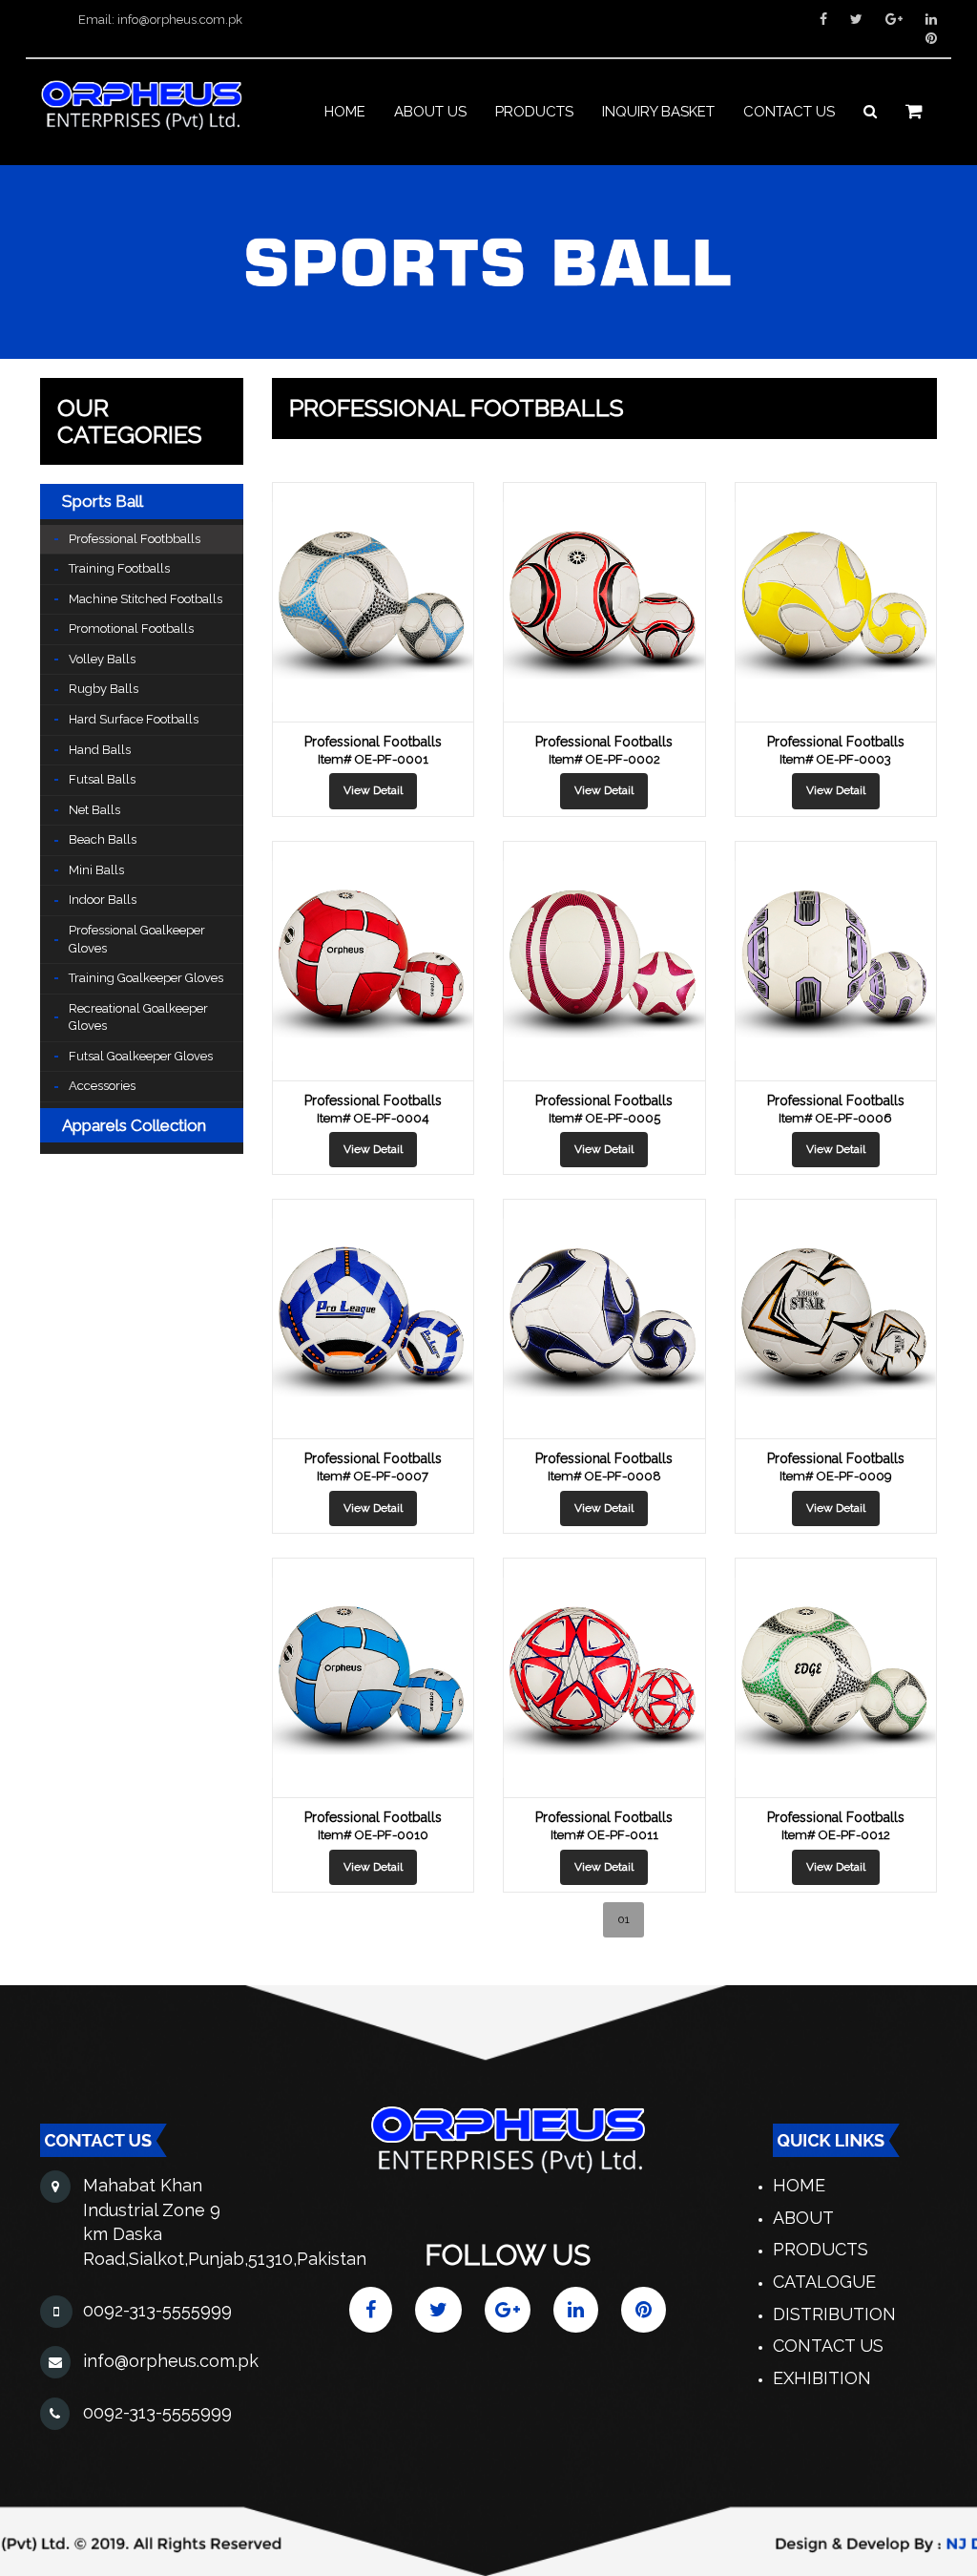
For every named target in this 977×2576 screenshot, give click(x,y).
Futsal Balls (102, 779)
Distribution (834, 2314)
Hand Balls (100, 750)
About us (430, 112)
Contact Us (828, 2346)
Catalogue (824, 2282)
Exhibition (822, 2378)
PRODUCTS (534, 112)
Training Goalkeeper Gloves (146, 978)
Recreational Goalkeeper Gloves (138, 1017)
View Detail (373, 790)
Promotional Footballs (131, 628)
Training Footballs (119, 568)
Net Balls (94, 810)
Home (345, 112)
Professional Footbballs (135, 539)
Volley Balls (102, 659)
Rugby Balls (104, 689)
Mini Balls (96, 870)
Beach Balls (103, 839)
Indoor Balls (103, 900)
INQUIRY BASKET (658, 112)
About (803, 2218)
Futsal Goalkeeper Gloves (141, 1056)
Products (821, 2249)
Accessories (102, 1086)
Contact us (789, 112)
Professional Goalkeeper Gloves (137, 939)
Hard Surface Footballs (134, 719)
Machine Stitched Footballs (146, 599)
